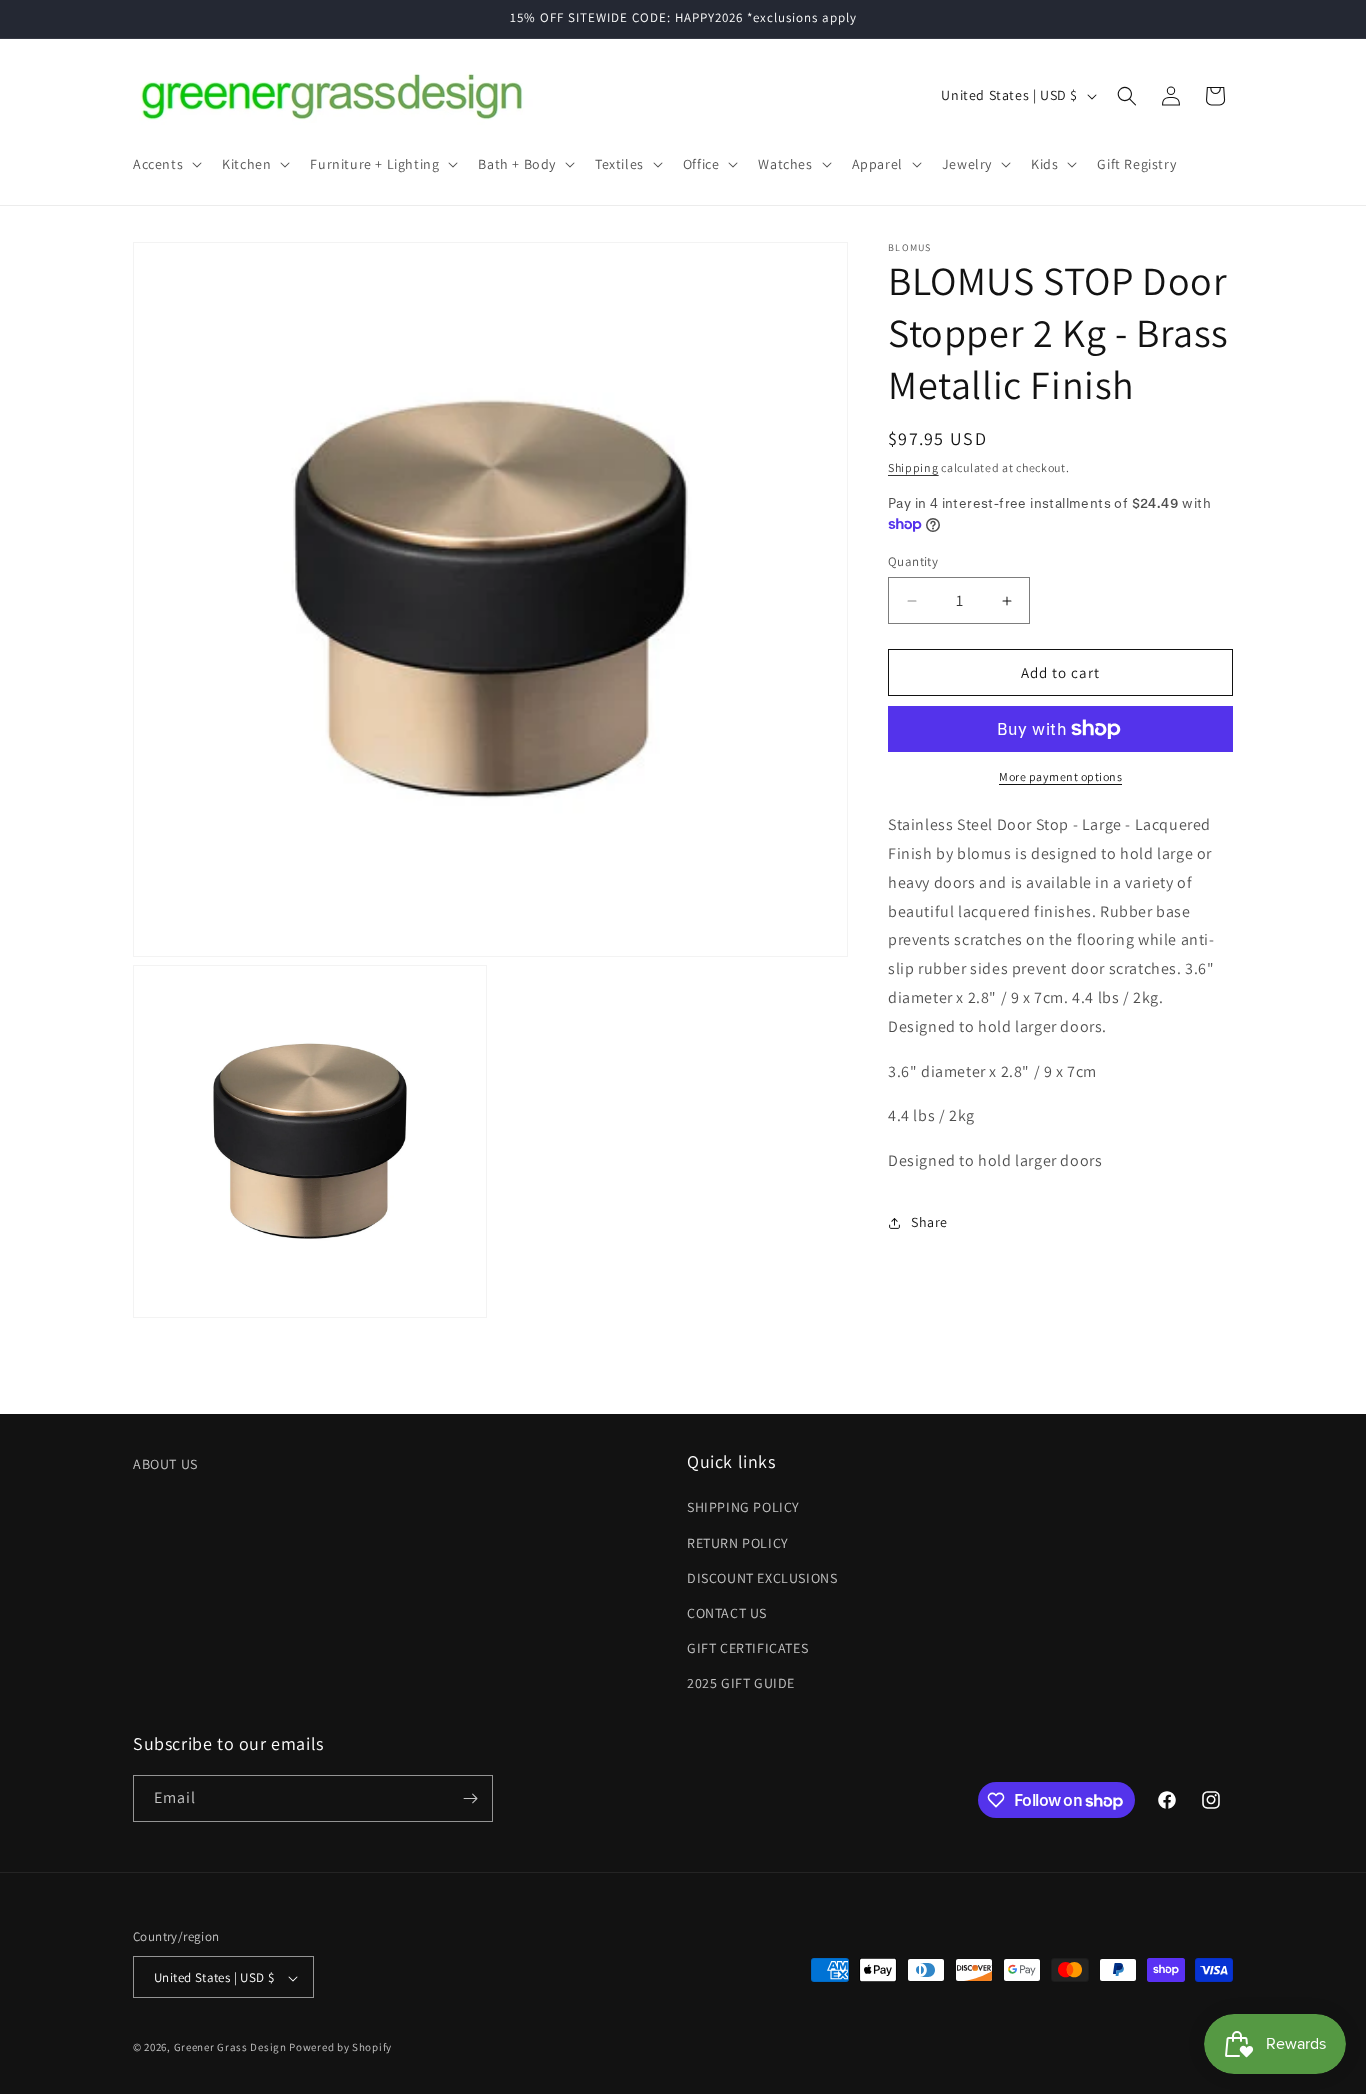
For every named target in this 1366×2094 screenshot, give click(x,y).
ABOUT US (165, 1464)
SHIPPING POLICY (743, 1508)
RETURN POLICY (738, 1543)
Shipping (913, 467)
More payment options (1060, 776)
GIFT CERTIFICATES (747, 1648)
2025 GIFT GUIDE (741, 1684)
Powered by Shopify (340, 2048)
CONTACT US (727, 1613)
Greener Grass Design (230, 2048)
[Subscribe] (470, 1798)
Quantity (913, 561)
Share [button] (929, 1222)
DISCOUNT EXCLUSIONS (762, 1578)
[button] (165, 164)
